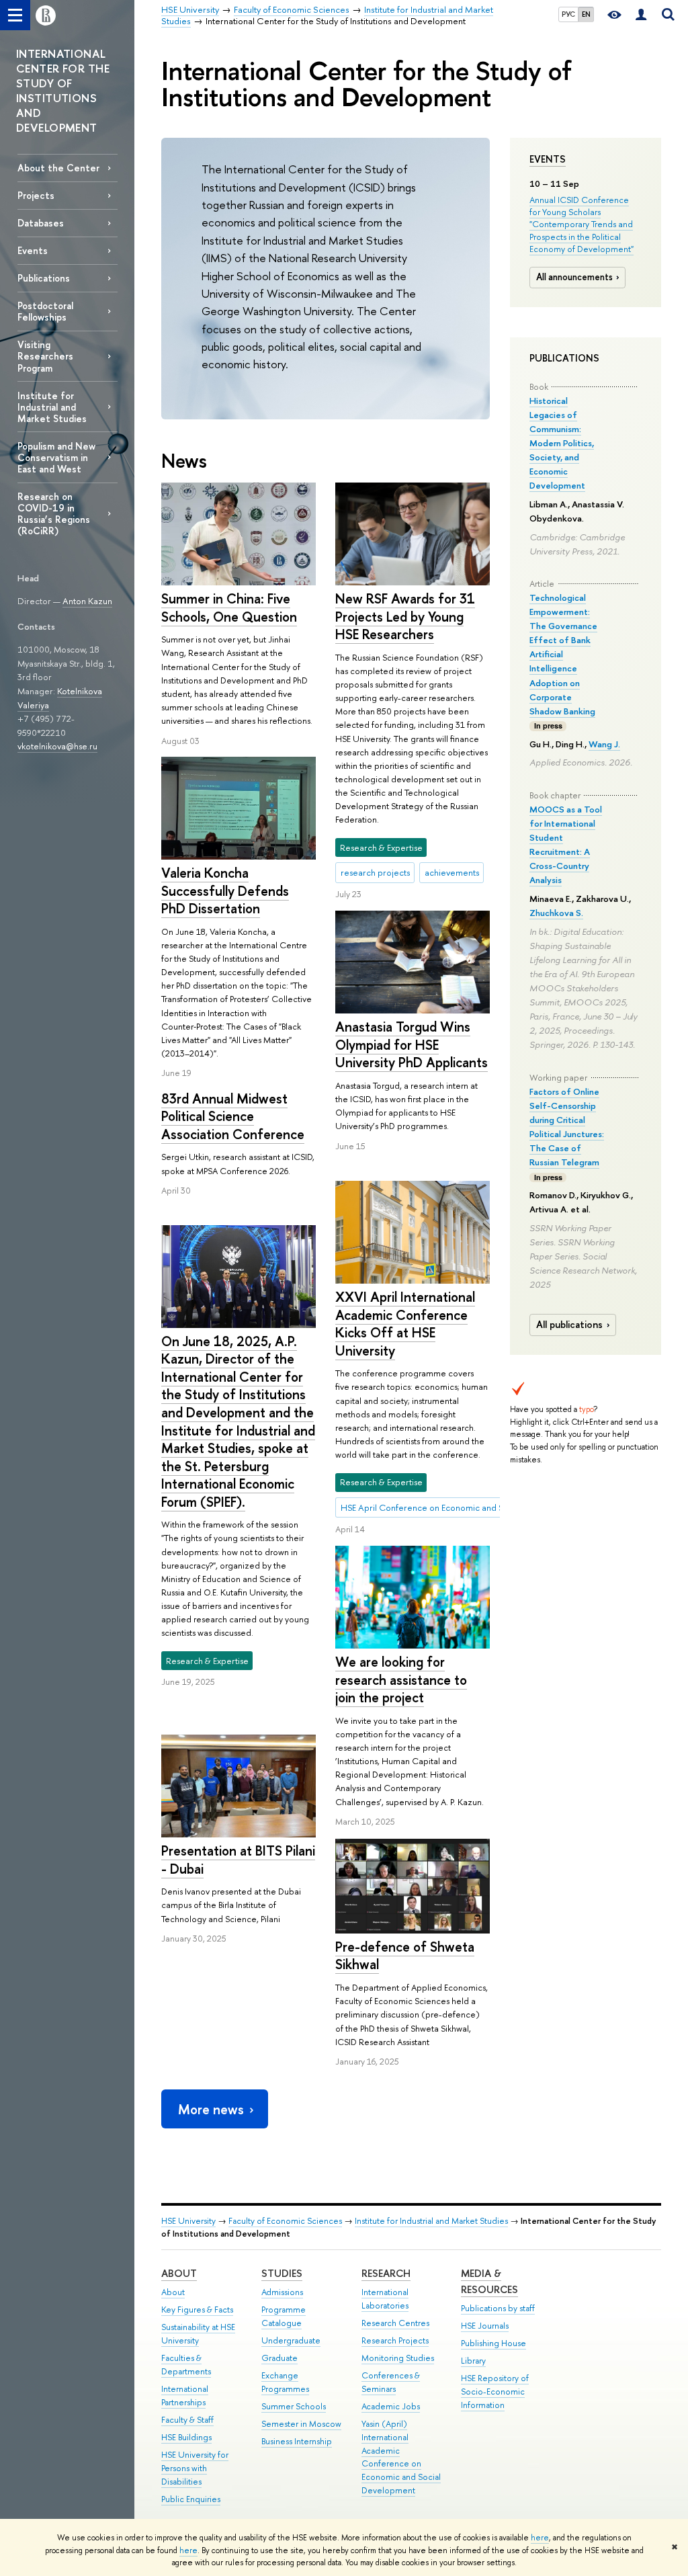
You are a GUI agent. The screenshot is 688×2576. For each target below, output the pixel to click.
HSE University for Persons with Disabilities (195, 2468)
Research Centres (395, 2323)
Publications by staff (498, 2308)
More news (211, 2109)
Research (386, 2273)
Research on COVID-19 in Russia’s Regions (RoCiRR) (54, 513)
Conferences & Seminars (391, 2382)
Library (473, 2361)
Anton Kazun (87, 601)
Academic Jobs (391, 2406)
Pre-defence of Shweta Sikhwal (405, 1956)
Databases (41, 223)
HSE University (188, 2221)
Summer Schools (294, 2406)
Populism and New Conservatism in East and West (56, 457)
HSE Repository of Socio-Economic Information (495, 2392)
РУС (568, 14)
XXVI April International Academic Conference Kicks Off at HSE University (405, 1324)
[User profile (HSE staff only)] (641, 15)
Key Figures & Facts (197, 2310)
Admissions (282, 2292)
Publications (44, 278)
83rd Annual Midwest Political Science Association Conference (233, 1116)
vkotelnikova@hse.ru (57, 746)
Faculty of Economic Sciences (285, 2221)
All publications (569, 1325)
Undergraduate (291, 2340)
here (540, 2538)
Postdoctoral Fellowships (45, 311)
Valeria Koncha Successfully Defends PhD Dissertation (225, 890)
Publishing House (493, 2343)
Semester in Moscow (301, 2424)
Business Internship (297, 2441)
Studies (282, 2273)
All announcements (574, 277)
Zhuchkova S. (556, 913)
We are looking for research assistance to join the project (401, 1679)
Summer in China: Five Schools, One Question (229, 608)
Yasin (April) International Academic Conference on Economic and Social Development (401, 2457)
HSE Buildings (186, 2437)
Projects (36, 195)
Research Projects (395, 2340)
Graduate (279, 2358)
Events (548, 159)
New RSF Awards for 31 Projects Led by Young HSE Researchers (405, 616)
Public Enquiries (191, 2499)
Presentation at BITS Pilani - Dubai (238, 1860)
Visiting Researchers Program (45, 356)
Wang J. (604, 744)
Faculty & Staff (187, 2420)
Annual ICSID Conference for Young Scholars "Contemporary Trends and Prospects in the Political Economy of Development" (582, 224)
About (179, 2273)
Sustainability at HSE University (198, 2334)
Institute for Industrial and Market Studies (52, 407)
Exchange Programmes (285, 2382)
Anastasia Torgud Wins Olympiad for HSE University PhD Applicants (412, 1044)
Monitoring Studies (398, 2358)
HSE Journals (485, 2326)
